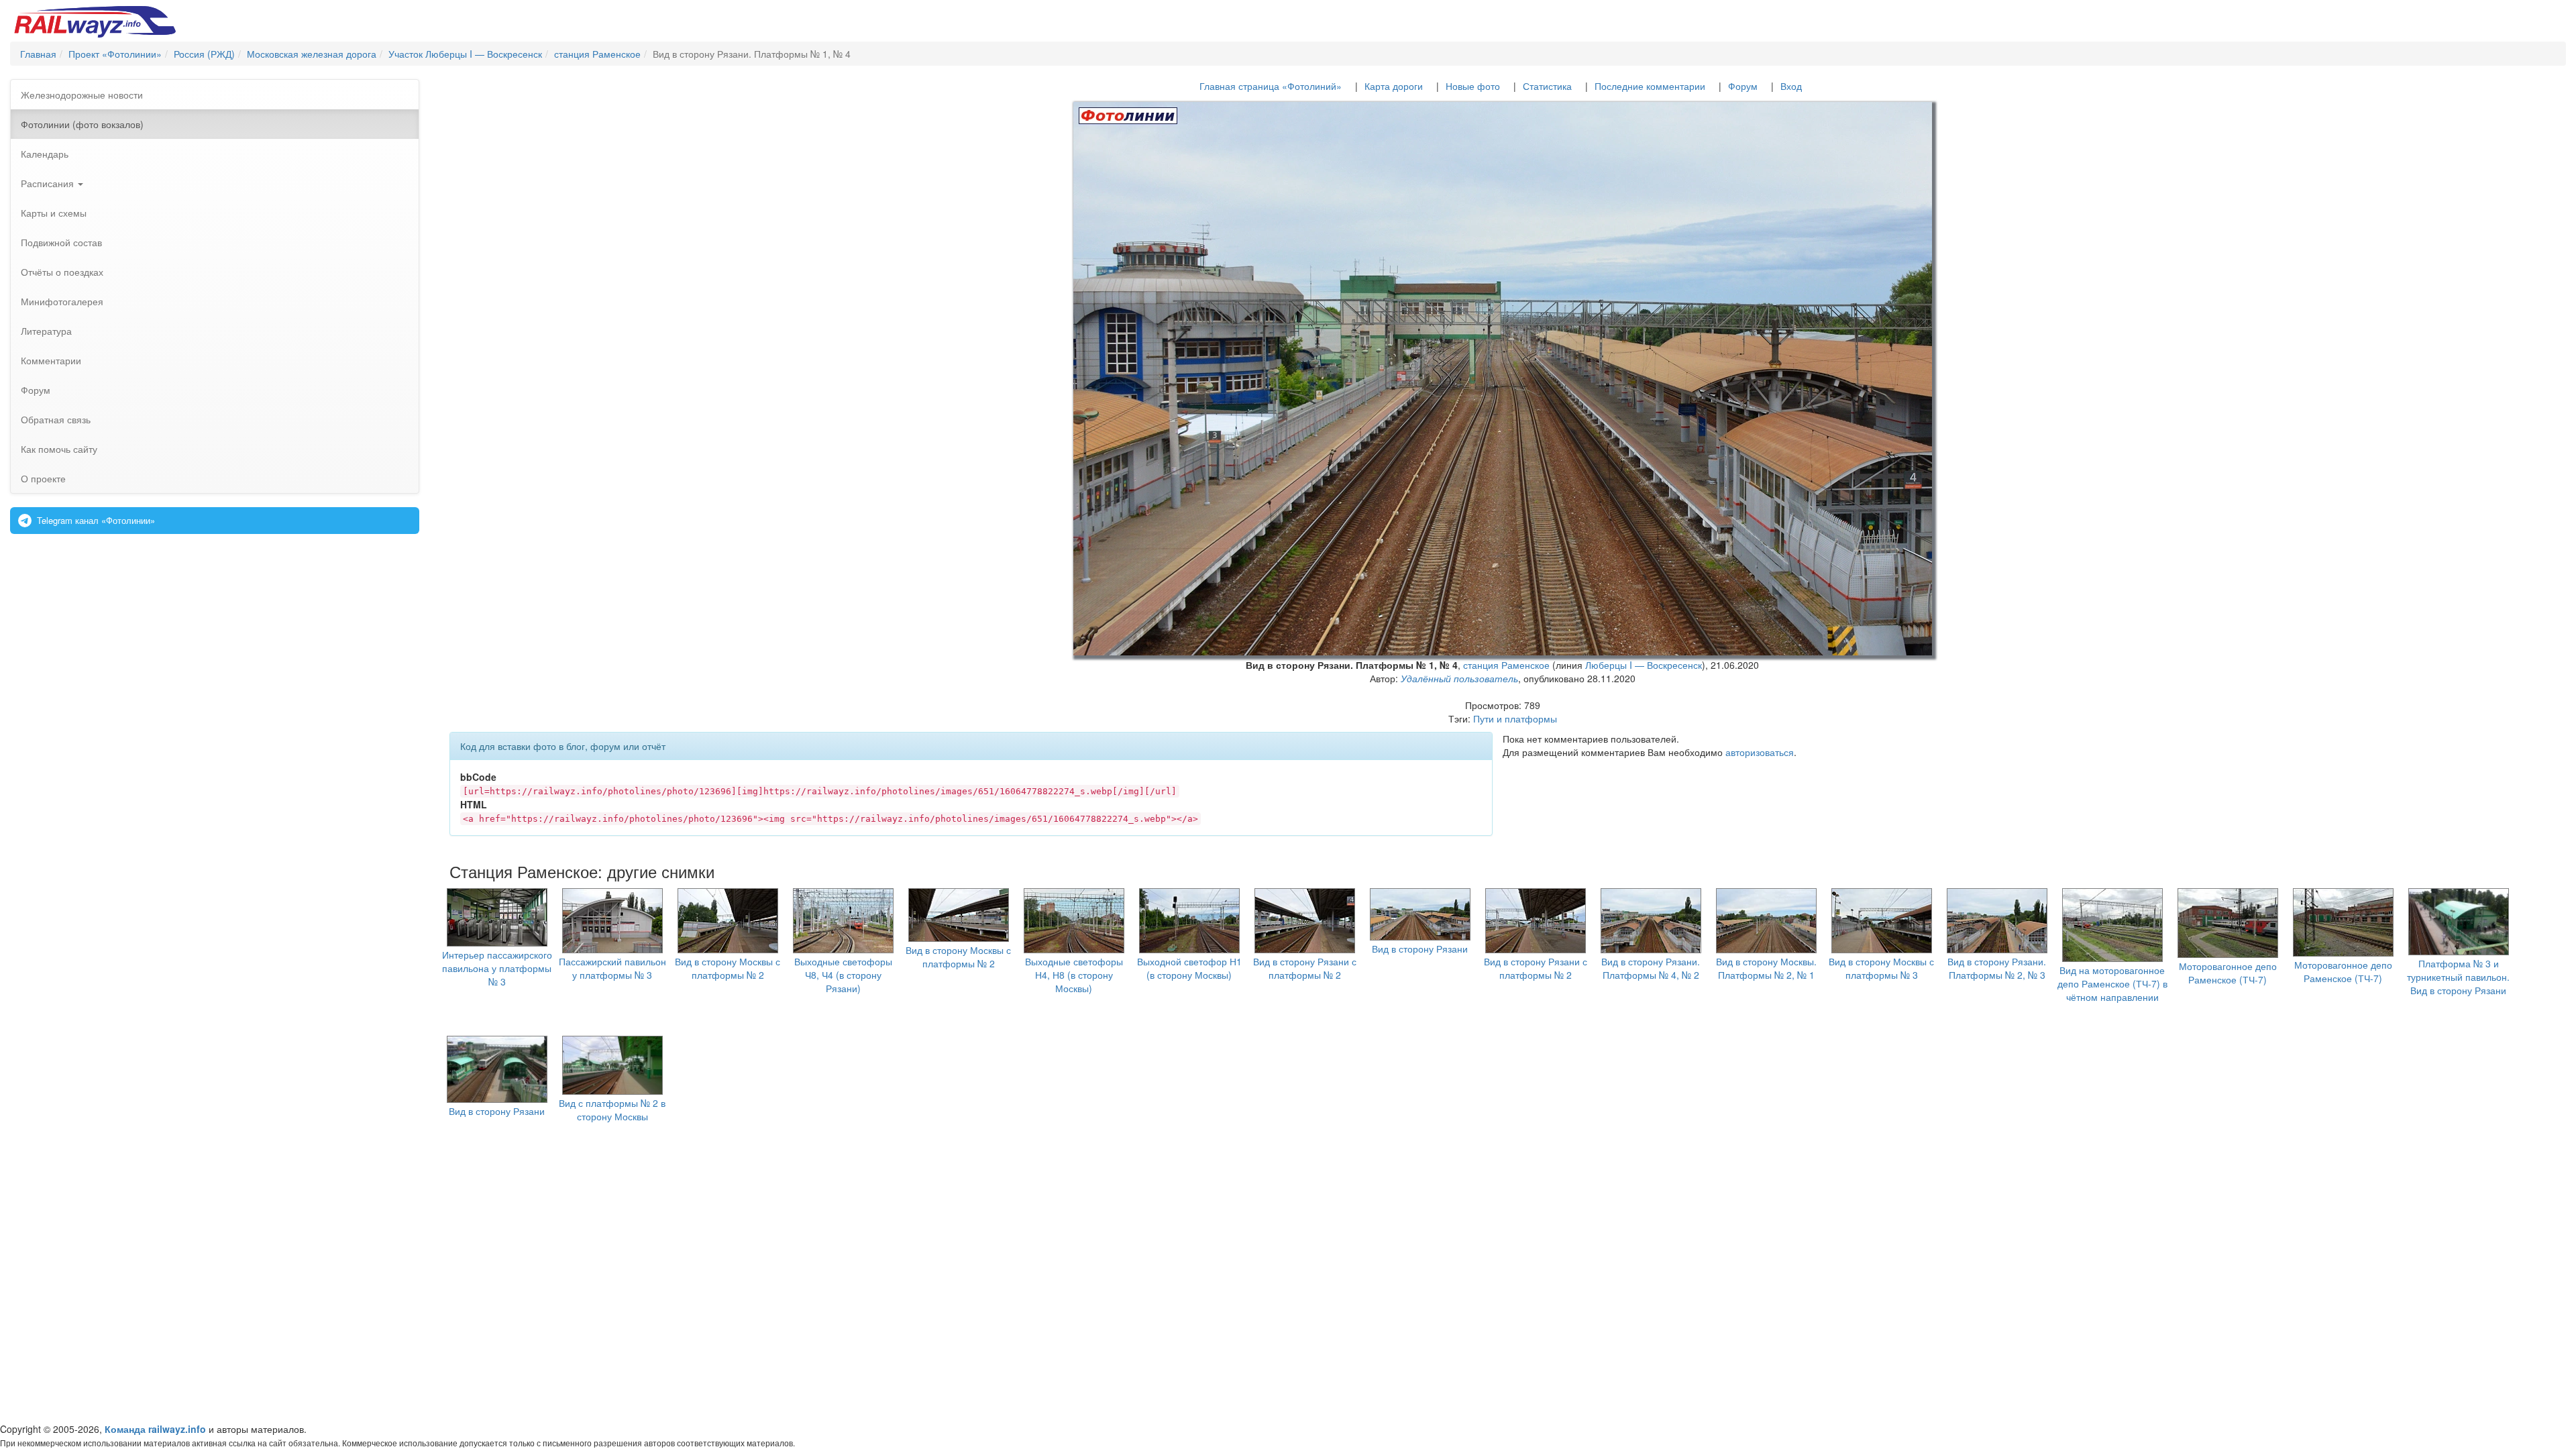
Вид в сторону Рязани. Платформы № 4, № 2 (1651, 968)
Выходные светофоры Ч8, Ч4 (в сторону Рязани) (843, 975)
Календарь (45, 154)
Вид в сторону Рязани (1420, 949)
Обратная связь (56, 419)
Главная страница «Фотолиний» (1271, 86)
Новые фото (1473, 86)
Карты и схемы (54, 213)
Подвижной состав (61, 242)
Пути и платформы (1515, 718)
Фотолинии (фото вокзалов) (82, 124)
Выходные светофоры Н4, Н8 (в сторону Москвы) (1074, 975)
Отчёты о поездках (62, 272)
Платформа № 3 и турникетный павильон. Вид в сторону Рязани (2458, 977)
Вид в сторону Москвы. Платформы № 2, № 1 (1766, 968)
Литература (46, 331)
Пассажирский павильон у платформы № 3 (612, 968)
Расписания (49, 183)
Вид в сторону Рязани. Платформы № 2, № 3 (1997, 968)
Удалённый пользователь (1459, 678)
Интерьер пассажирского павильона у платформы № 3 (497, 968)
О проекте (43, 478)
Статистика (1547, 86)
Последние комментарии (1650, 86)
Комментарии (51, 360)
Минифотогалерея (62, 301)
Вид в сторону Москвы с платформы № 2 (728, 968)
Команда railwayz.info (155, 1429)
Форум (36, 390)
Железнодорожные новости (82, 95)
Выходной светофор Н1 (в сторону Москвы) (1189, 968)
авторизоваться (1760, 752)
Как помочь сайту (59, 449)
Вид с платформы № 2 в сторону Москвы (612, 1110)
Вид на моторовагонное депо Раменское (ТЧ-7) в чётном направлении (2112, 983)
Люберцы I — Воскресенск (1644, 665)
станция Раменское (1506, 665)
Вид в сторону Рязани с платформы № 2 (1305, 968)
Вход (1791, 86)
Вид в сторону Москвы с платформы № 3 (1881, 968)
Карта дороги (1394, 86)
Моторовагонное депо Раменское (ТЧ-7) (2228, 973)
